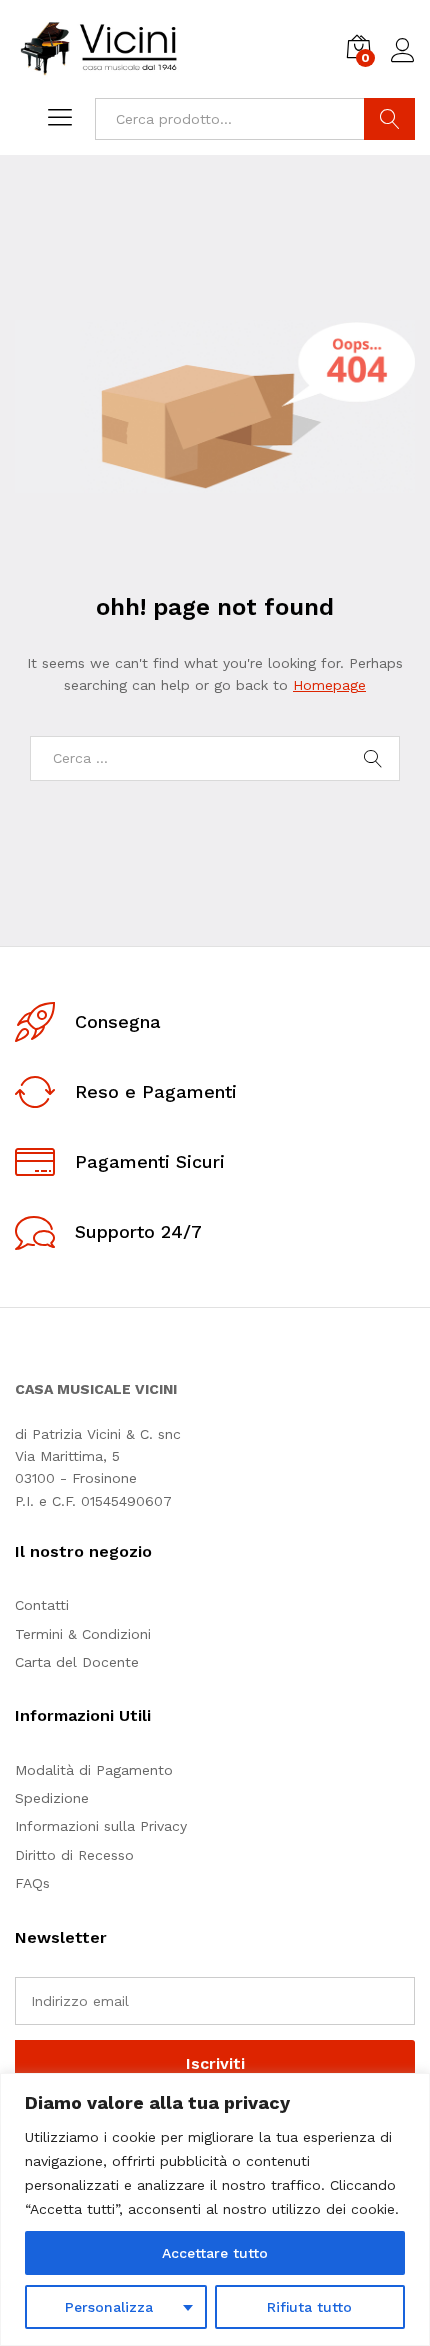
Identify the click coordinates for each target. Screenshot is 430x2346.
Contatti (42, 1605)
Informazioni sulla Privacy (101, 1826)
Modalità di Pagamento (94, 1770)
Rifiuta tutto (309, 2307)
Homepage (329, 685)
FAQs (32, 1883)
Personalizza (109, 2307)
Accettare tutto (215, 2253)
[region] (215, 2209)
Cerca (389, 119)
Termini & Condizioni (83, 1634)
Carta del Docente (77, 1662)
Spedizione (52, 1798)
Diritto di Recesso (74, 1855)
